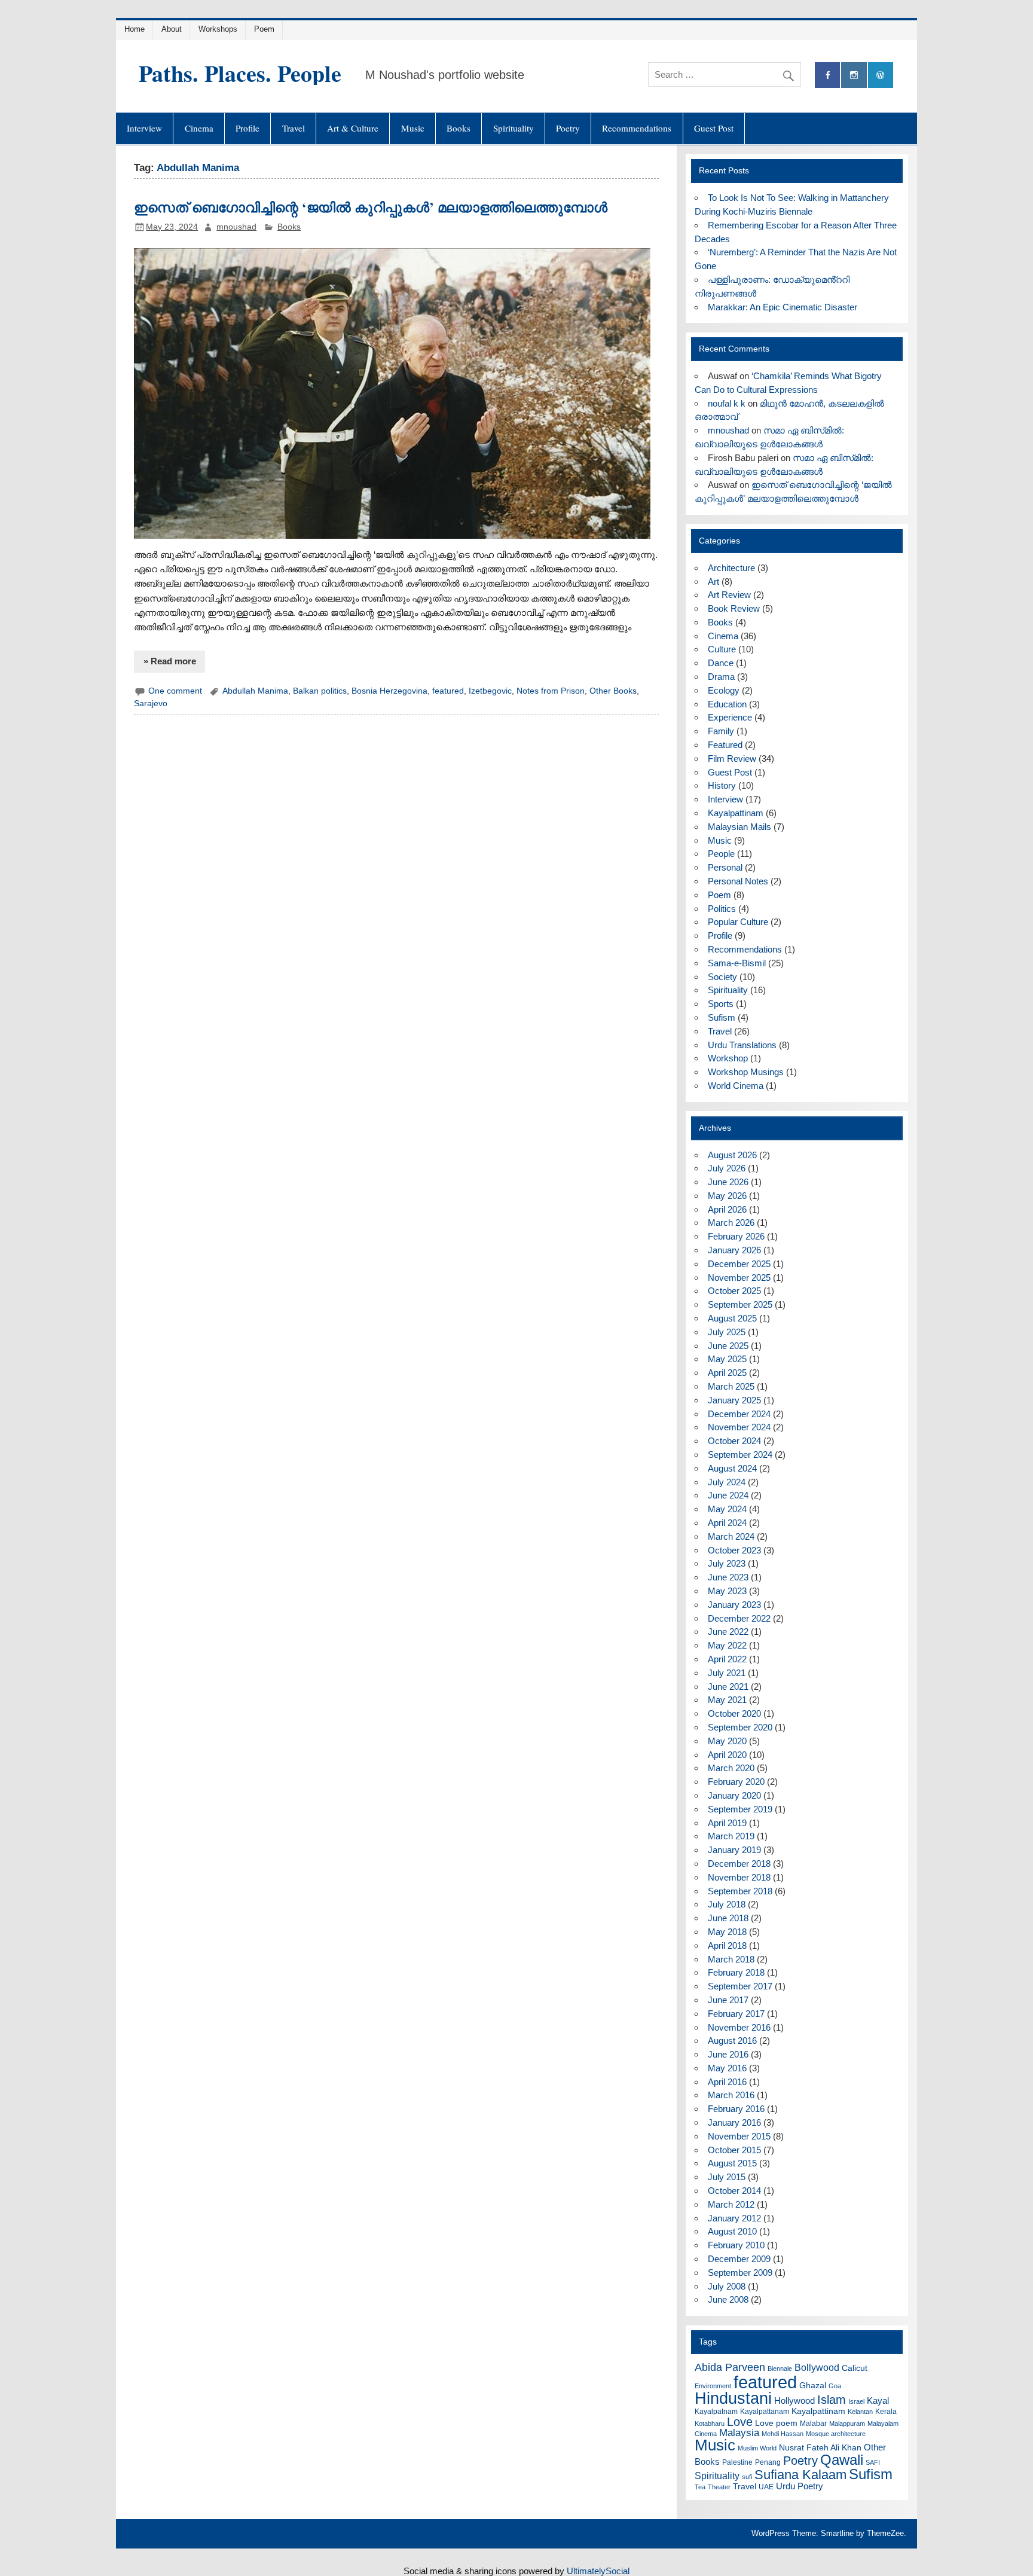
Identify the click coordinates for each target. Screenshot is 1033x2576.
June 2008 (728, 2299)
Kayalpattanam (765, 2412)
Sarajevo (151, 703)
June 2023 (728, 1577)
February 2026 (736, 1236)
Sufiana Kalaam (800, 2475)
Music (413, 128)
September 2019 (740, 1809)
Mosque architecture (836, 2434)
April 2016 (727, 2082)
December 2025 (739, 1264)
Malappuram (847, 2424)
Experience (730, 717)
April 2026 (727, 1209)
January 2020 (734, 1795)
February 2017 (736, 2014)
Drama (721, 677)
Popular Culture (738, 922)
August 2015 (732, 2163)
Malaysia (739, 2433)
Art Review (729, 595)
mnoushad (236, 227)
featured (448, 691)
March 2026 (731, 1223)
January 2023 (734, 1605)
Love (740, 2422)
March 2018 (731, 1959)
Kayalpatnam (716, 2412)
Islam (832, 2400)
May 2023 (727, 1591)
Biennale (780, 2369)
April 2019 (727, 1823)
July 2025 (727, 1332)
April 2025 (727, 1373)
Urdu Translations (742, 1045)
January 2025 (734, 1400)
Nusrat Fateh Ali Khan (820, 2448)
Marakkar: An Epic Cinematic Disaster (783, 307)
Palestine (737, 2462)
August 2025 (732, 1318)
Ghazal (813, 2386)
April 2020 (727, 1755)
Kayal (878, 2400)
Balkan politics (320, 691)
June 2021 (728, 1687)
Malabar (813, 2424)
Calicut (855, 2368)
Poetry (568, 128)
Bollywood (817, 2368)
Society (722, 977)
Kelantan (860, 2412)
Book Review (734, 608)
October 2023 (734, 1550)
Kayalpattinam (736, 813)
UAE (766, 2487)
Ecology (724, 690)
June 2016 (728, 2054)
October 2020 (734, 1713)
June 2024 (728, 1495)
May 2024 (727, 1509)
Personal (725, 867)
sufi (747, 2477)
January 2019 (734, 1850)
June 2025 (728, 1346)
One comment (175, 691)
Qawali (842, 2460)
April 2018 (727, 1945)
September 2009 (740, 2273)
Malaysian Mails (739, 827)
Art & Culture (353, 128)
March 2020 (731, 1768)
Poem (264, 29)
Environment (713, 2386)
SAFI (873, 2462)
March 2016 (731, 2095)
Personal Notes (738, 881)
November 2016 (739, 2027)
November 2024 (739, 1427)
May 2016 (727, 2068)
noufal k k (727, 403)
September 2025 (740, 1304)
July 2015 (727, 2177)
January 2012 (734, 2218)
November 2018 (739, 1877)
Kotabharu (710, 2424)
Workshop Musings (746, 1072)
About (172, 29)
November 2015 (739, 2136)
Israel (856, 2401)
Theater (719, 2487)
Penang (768, 2462)
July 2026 (727, 1168)
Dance (721, 663)
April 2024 (727, 1523)
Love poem (776, 2423)
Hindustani (733, 2398)
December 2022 (739, 1618)
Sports (721, 1004)
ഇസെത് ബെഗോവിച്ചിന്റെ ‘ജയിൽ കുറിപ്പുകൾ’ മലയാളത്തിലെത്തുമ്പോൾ (371, 207)
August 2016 (732, 2041)
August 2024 (732, 1468)
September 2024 (740, 1455)
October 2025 (734, 1291)
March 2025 (731, 1386)
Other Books (613, 691)
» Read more (170, 661)
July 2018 (727, 1904)
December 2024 (739, 1414)
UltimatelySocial (598, 2571)
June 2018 (728, 1918)
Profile (247, 128)
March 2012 (731, 2204)
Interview (144, 128)
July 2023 (727, 1563)
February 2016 (736, 2109)
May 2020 (727, 1741)
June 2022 (728, 1632)
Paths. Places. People (240, 73)
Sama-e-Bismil (737, 963)
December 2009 (739, 2259)
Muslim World (757, 2448)
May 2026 (727, 1196)
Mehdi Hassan (783, 2434)
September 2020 (740, 1727)
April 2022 (727, 1659)
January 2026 (734, 1250)
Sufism (722, 1017)
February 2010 (736, 2245)
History (722, 785)
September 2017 (740, 1986)
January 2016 (734, 2122)
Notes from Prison (551, 691)
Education (727, 704)
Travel (294, 128)
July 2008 (727, 2286)
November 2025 (739, 1278)
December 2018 (739, 1864)
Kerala (886, 2412)
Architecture (731, 568)
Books (459, 128)
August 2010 (732, 2231)
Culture (722, 649)
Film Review (732, 759)
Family (721, 731)
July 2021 (727, 1673)
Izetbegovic (490, 691)
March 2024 (731, 1536)
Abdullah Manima (255, 691)
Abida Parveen (730, 2367)
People (721, 854)
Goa (835, 2386)
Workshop (728, 1058)
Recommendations (637, 128)
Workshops (218, 29)
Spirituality (514, 128)
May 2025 (727, 1359)
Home (135, 29)
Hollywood (794, 2400)
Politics (722, 909)
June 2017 (728, 2000)
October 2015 (734, 2150)
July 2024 (727, 1482)
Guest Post (714, 128)
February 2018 (736, 1972)
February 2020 (736, 1782)
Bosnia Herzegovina (389, 691)
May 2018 (727, 1932)
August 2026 (732, 1155)
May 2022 (727, 1645)
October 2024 (734, 1441)
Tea (700, 2487)
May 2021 (727, 1700)
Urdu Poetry (800, 2486)
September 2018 (740, 1891)
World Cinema (736, 1086)
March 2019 (731, 1836)
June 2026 (728, 1182)
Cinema (199, 128)
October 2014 (734, 2191)
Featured (725, 745)
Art (713, 582)
